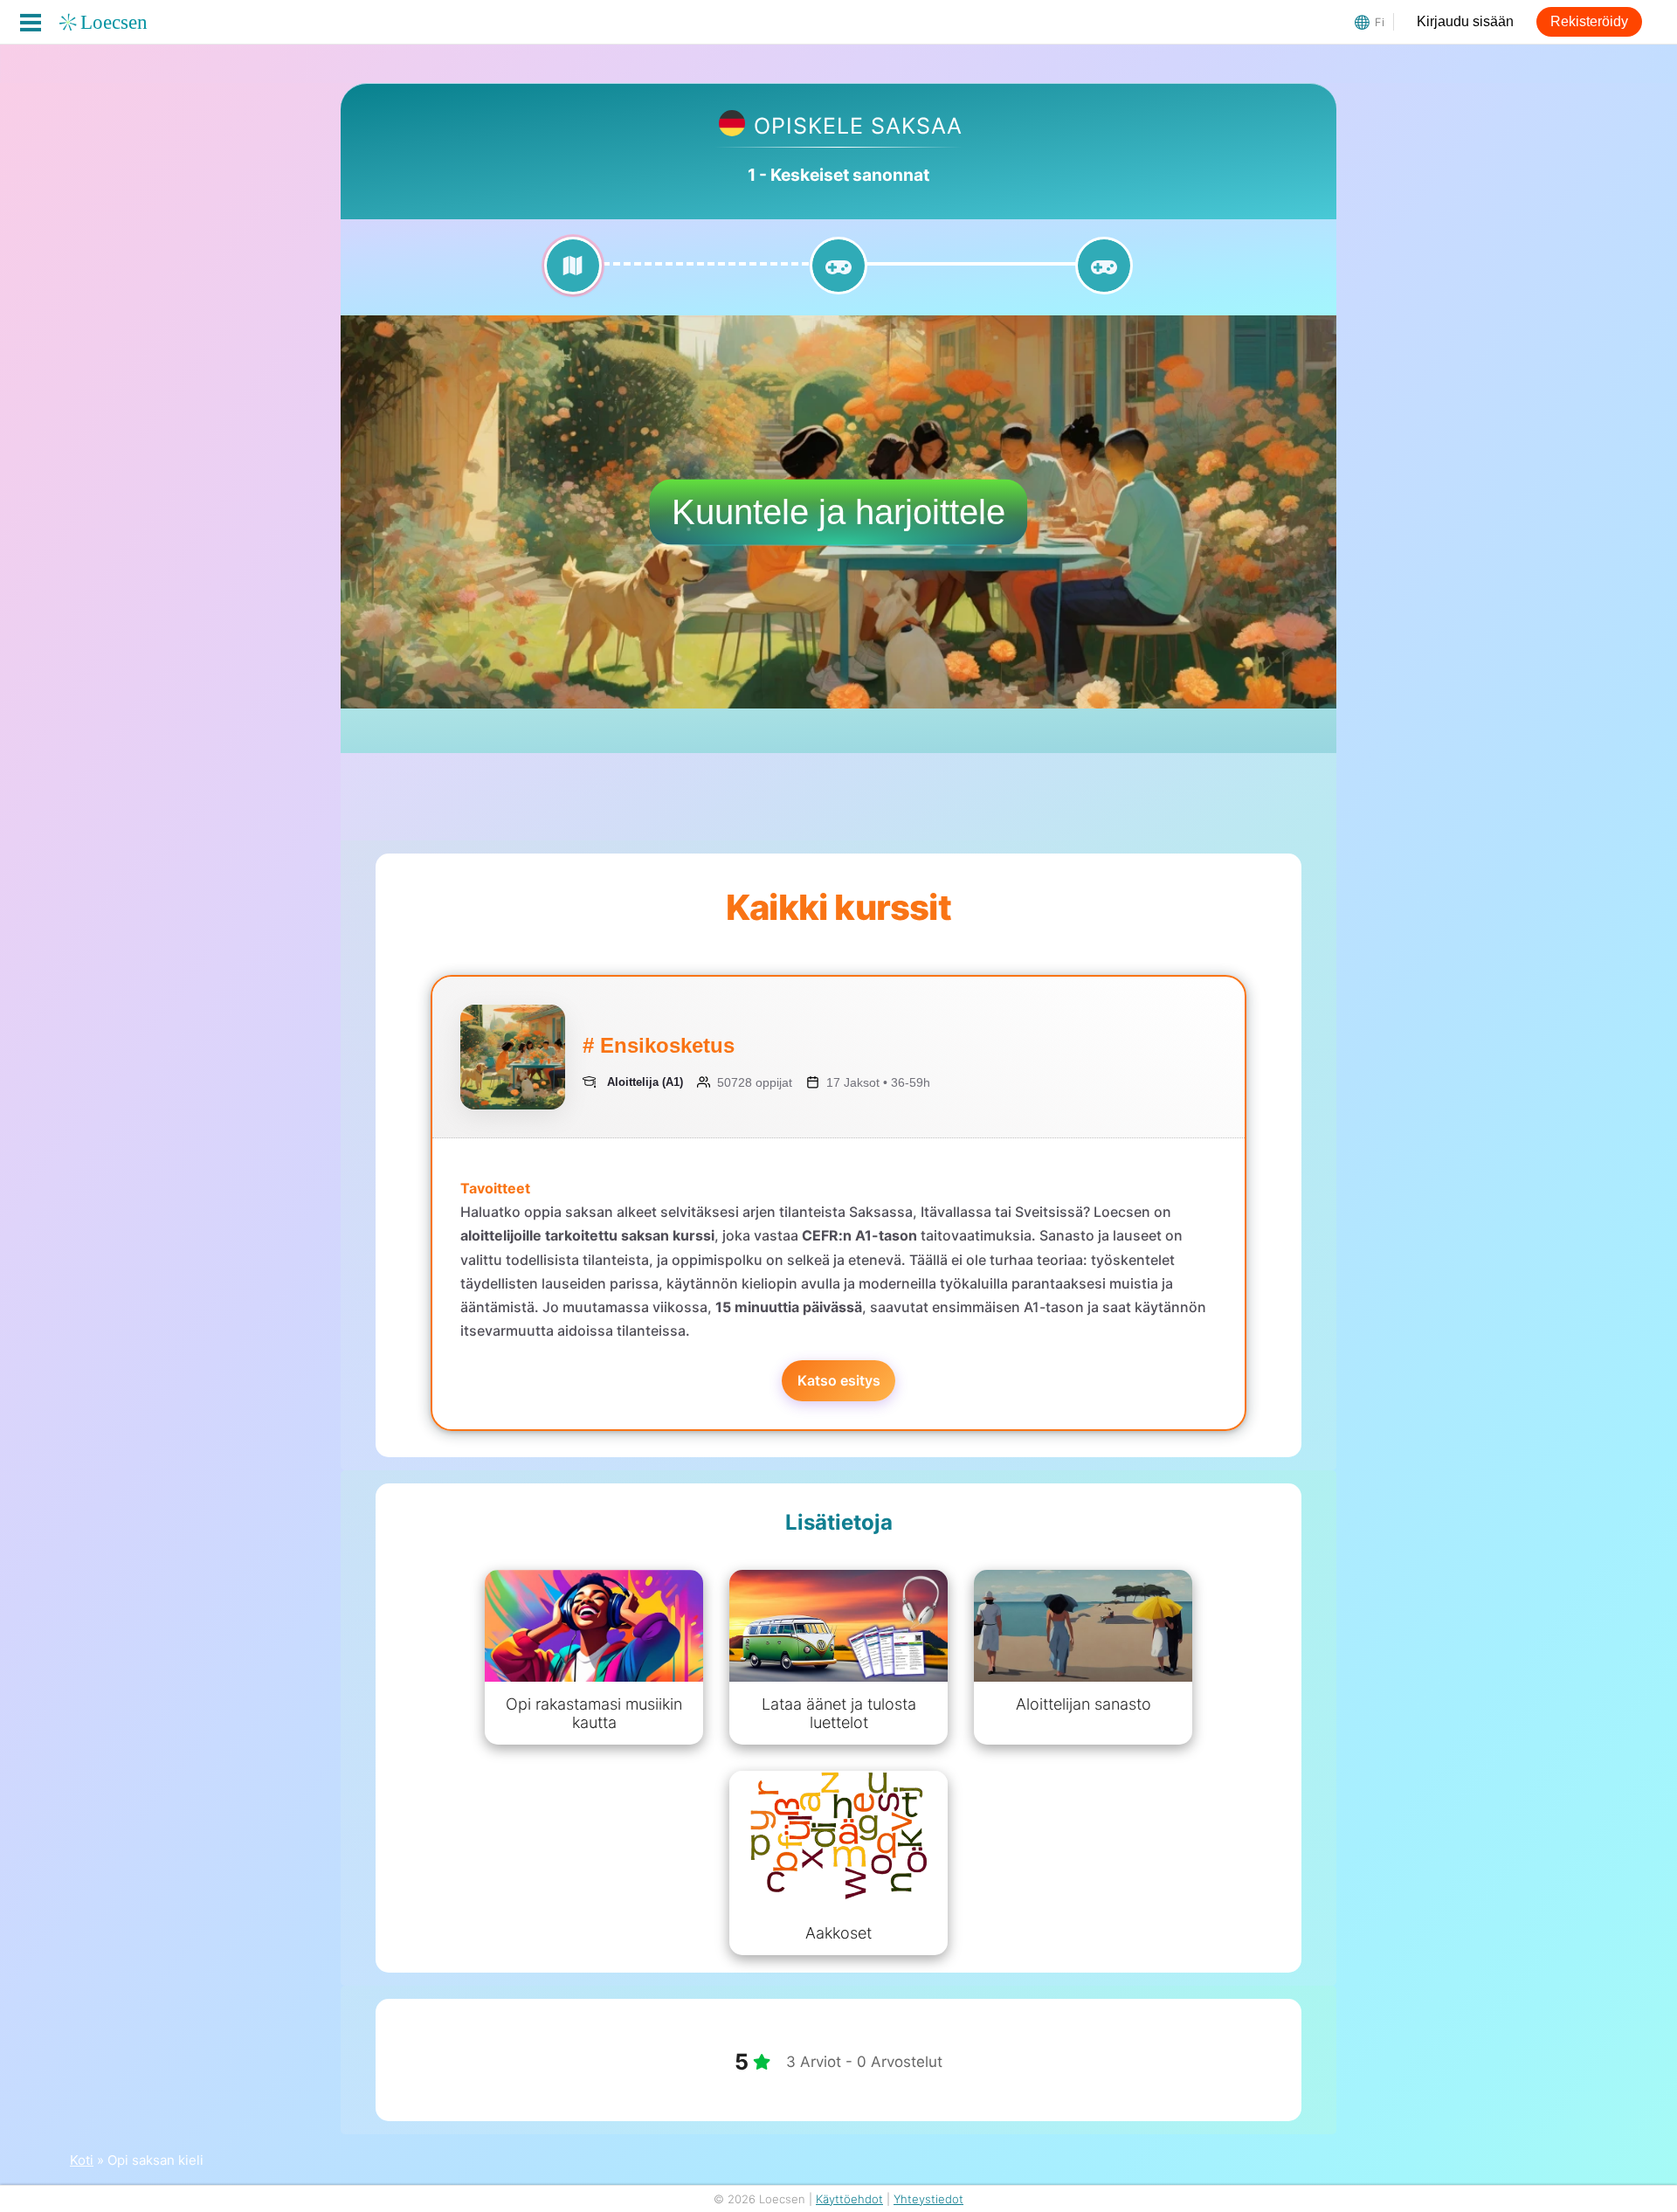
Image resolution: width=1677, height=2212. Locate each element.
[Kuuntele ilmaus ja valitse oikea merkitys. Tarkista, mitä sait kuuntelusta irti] (838, 276)
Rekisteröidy (1589, 21)
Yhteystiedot (928, 2199)
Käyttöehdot (849, 2199)
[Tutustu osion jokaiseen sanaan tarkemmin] (573, 276)
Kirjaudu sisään (1465, 21)
